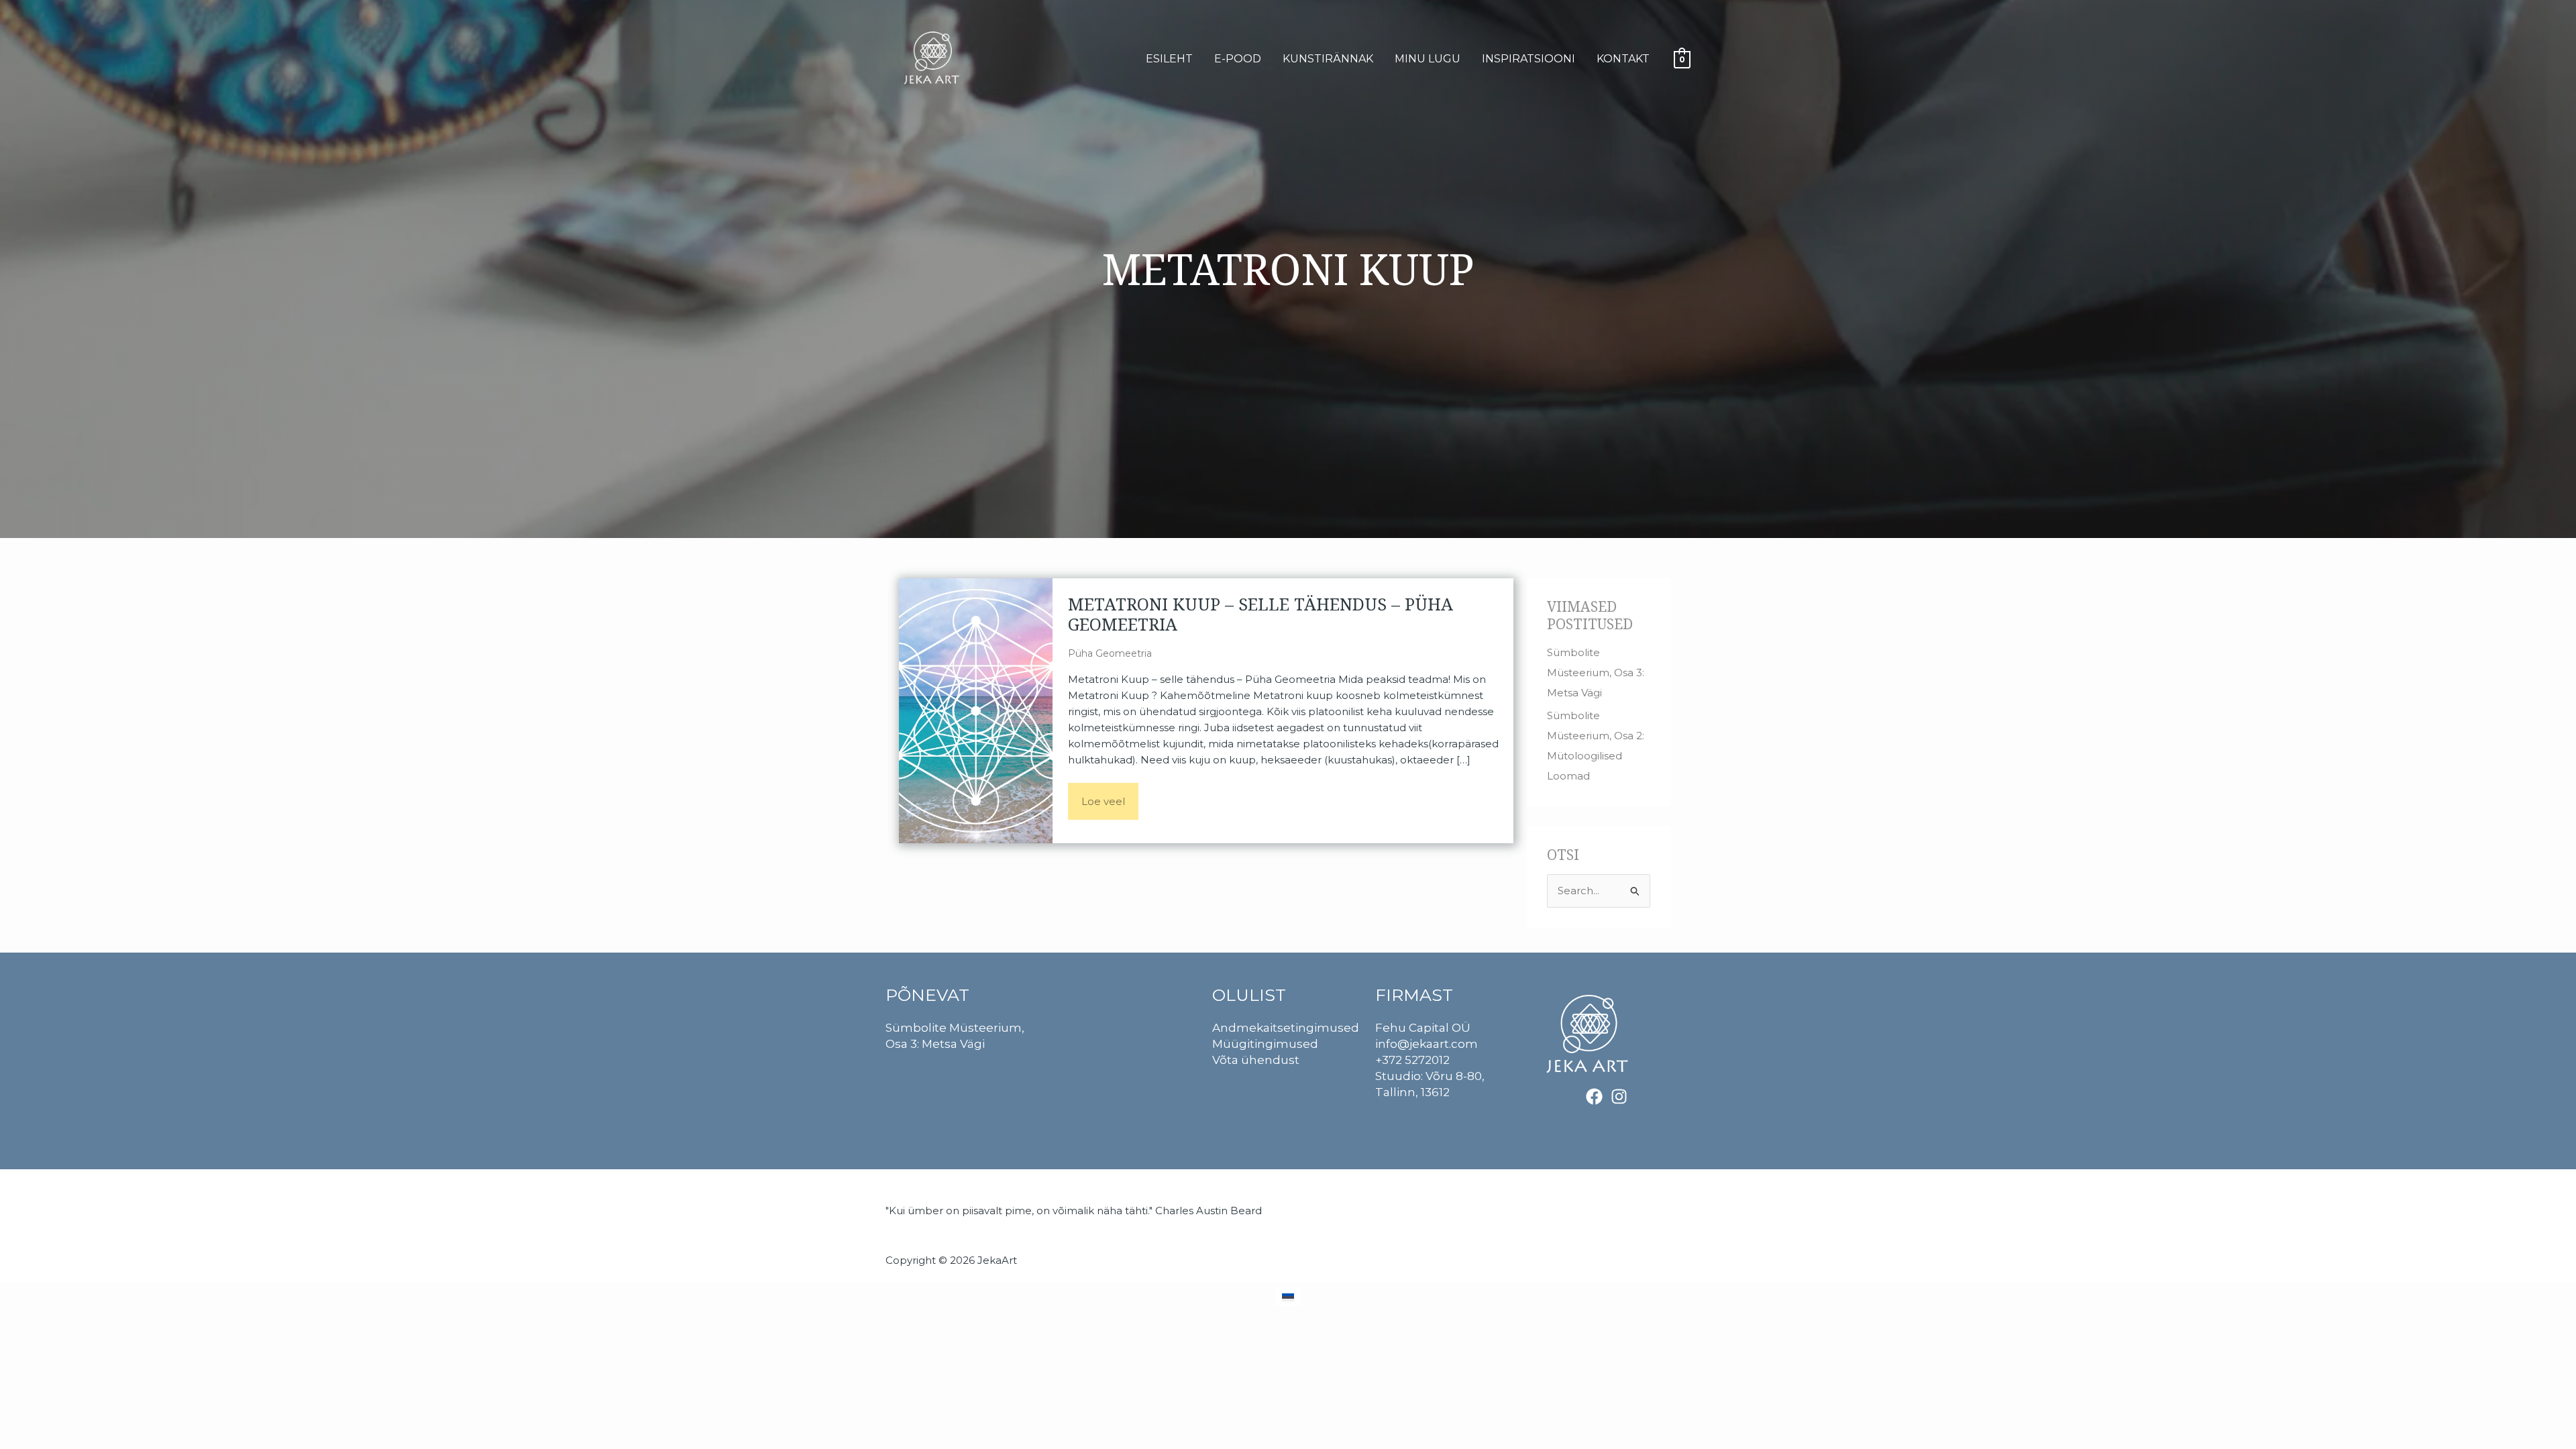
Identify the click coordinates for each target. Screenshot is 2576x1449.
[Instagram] (1619, 1096)
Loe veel (1110, 795)
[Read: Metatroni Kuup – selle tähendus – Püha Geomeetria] (976, 709)
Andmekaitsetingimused (1286, 1028)
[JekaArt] (936, 58)
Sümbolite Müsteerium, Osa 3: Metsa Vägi (1596, 673)
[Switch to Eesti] (1288, 1296)
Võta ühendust (1256, 1060)
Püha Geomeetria (1110, 653)
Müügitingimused (1265, 1044)
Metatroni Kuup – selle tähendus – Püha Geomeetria (1260, 614)
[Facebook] (1594, 1096)
